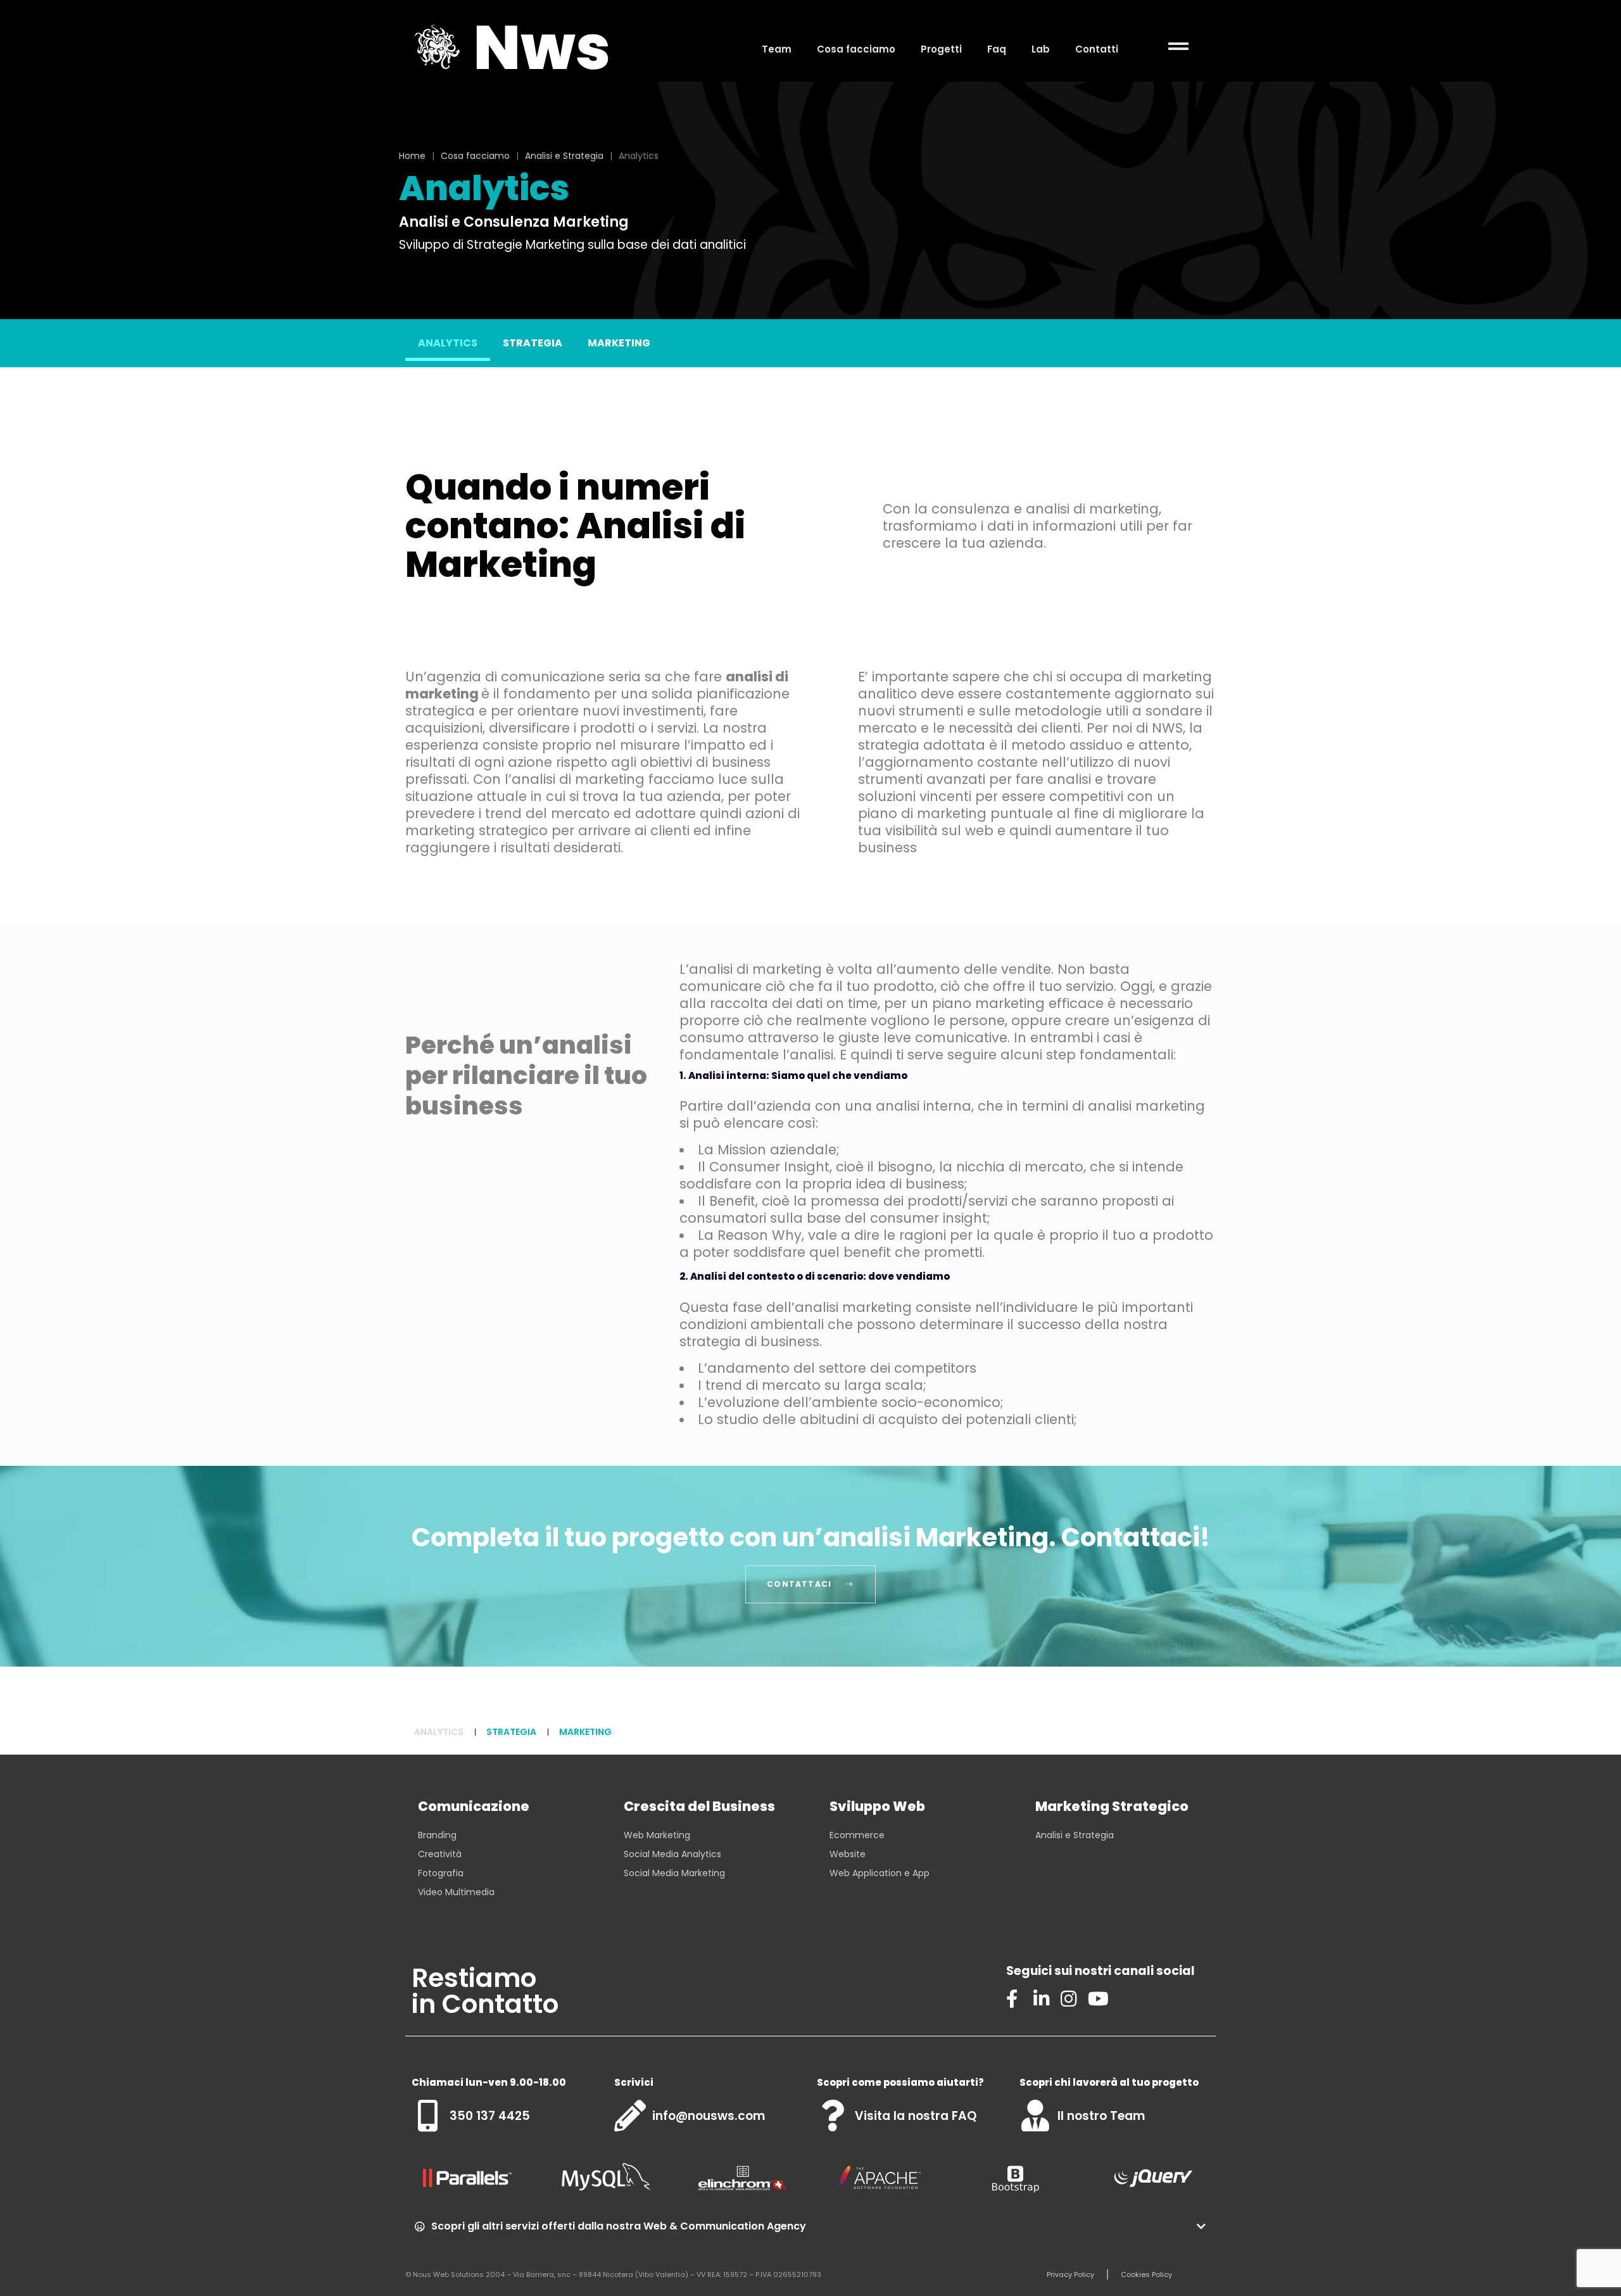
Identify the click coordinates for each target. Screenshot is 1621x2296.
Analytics (448, 343)
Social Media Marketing (674, 1873)
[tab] (810, 2226)
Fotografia (441, 1873)
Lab (1041, 49)
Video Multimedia (456, 1892)
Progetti (941, 49)
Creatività (440, 1854)
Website (848, 1854)
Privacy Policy (1070, 2274)
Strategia (533, 343)
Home (412, 156)
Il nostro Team (1101, 2116)
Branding (437, 1835)
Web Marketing (657, 1835)
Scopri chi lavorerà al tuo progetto (1109, 2082)
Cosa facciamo (856, 49)
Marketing (619, 343)
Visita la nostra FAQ (916, 2116)
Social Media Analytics (672, 1854)
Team (777, 49)
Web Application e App (880, 1873)
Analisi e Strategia (564, 156)
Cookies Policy (1146, 2274)
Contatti (1097, 49)
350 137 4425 (490, 2116)
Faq (997, 49)
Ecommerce (857, 1835)
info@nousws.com (709, 2116)
